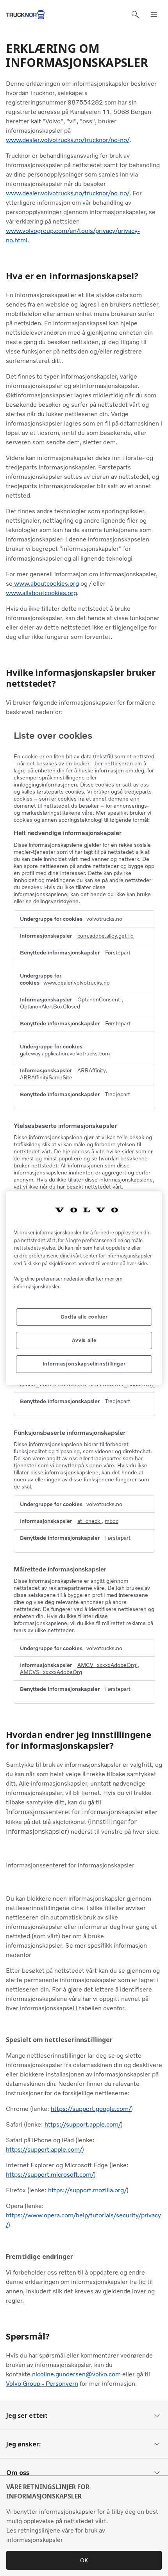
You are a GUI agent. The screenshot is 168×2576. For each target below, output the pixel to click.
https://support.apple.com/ (83, 2124)
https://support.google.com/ (91, 2109)
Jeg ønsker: (23, 2444)
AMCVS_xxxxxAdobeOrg (51, 1672)
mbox (112, 1521)
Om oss (18, 2473)
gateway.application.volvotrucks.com (65, 1053)
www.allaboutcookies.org (41, 593)
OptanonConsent (99, 999)
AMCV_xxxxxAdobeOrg (107, 1665)
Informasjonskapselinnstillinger (84, 1364)
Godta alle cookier (84, 1317)
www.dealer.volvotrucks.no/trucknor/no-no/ (68, 140)
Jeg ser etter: (27, 2415)
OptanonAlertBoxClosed (50, 1007)
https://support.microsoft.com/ (50, 2175)
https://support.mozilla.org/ (87, 2190)
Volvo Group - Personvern (42, 2384)
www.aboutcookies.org (46, 584)
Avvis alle (84, 1340)
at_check (89, 1521)
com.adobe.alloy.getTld (105, 936)
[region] (84, 1288)
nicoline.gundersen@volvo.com (76, 2374)
